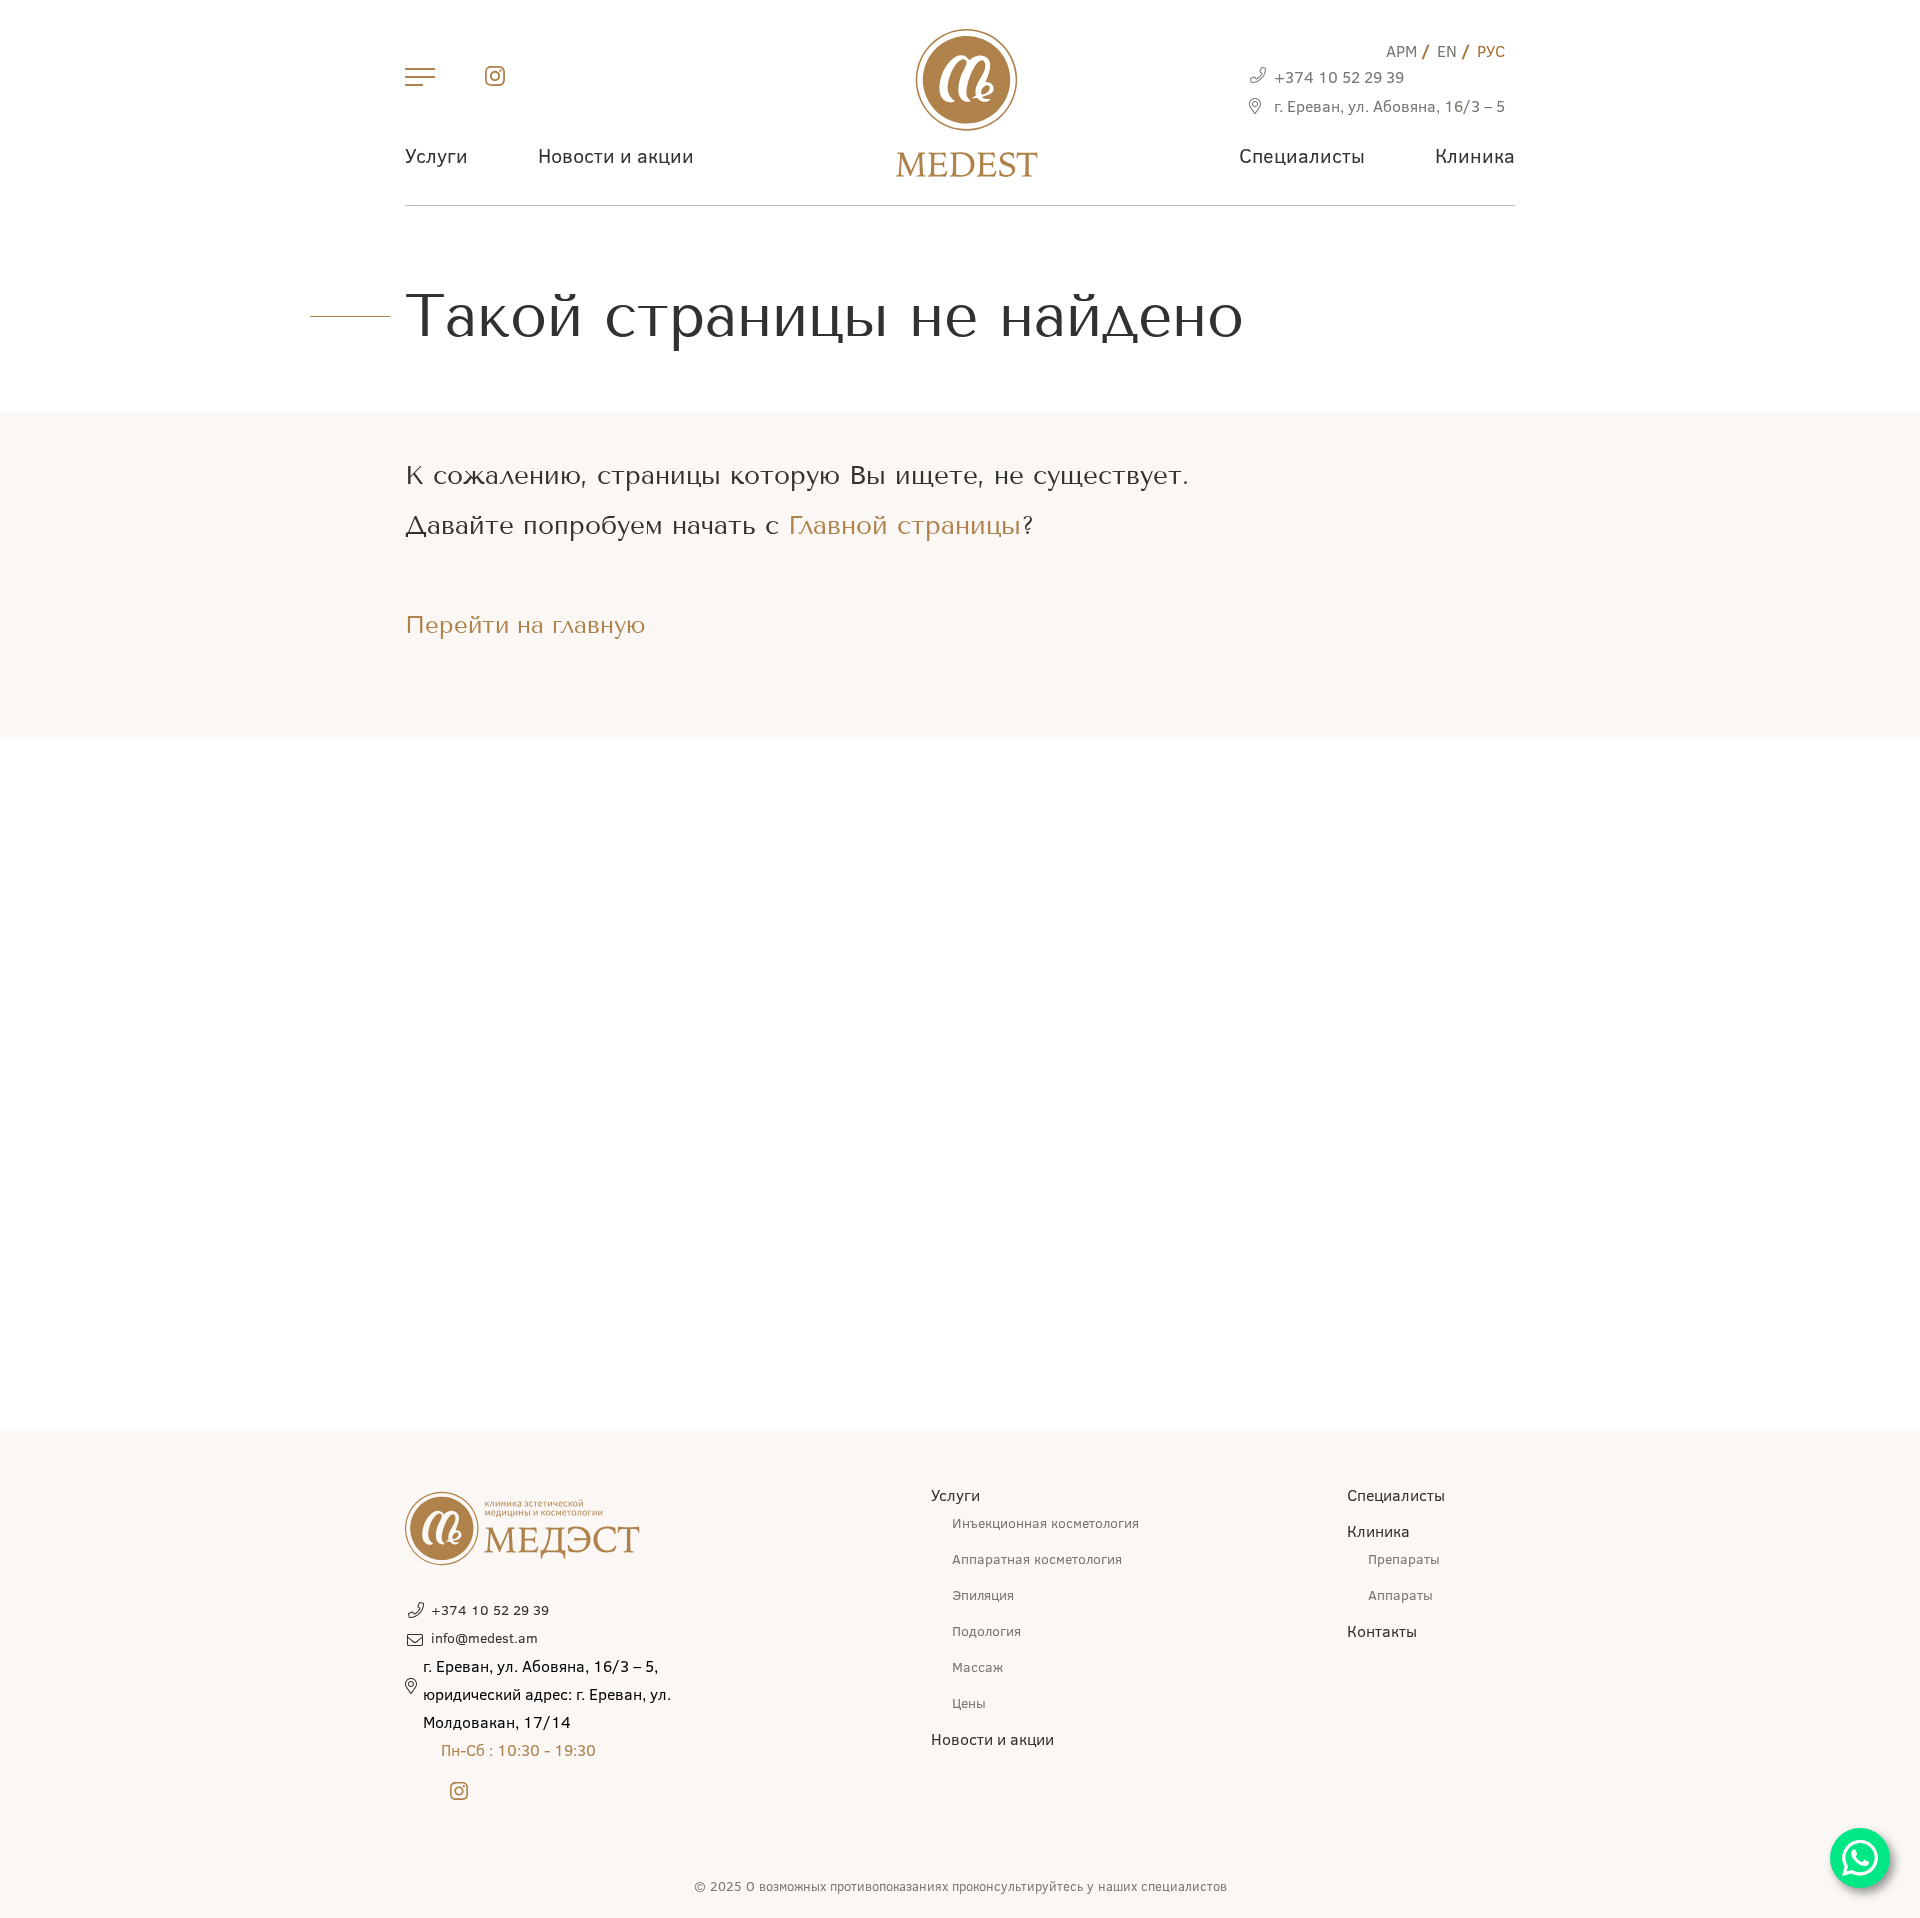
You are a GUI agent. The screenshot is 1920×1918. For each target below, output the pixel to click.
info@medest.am (484, 1637)
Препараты (1404, 1558)
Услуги (436, 154)
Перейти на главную (525, 625)
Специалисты (1302, 154)
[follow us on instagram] (495, 79)
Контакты (1382, 1630)
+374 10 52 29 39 (1339, 76)
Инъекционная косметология (1045, 1522)
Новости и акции (616, 154)
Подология (986, 1630)
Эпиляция (983, 1594)
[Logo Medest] (966, 103)
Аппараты (1400, 1594)
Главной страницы (904, 525)
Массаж (977, 1666)
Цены (969, 1702)
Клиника (1475, 154)
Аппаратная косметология (1037, 1558)
